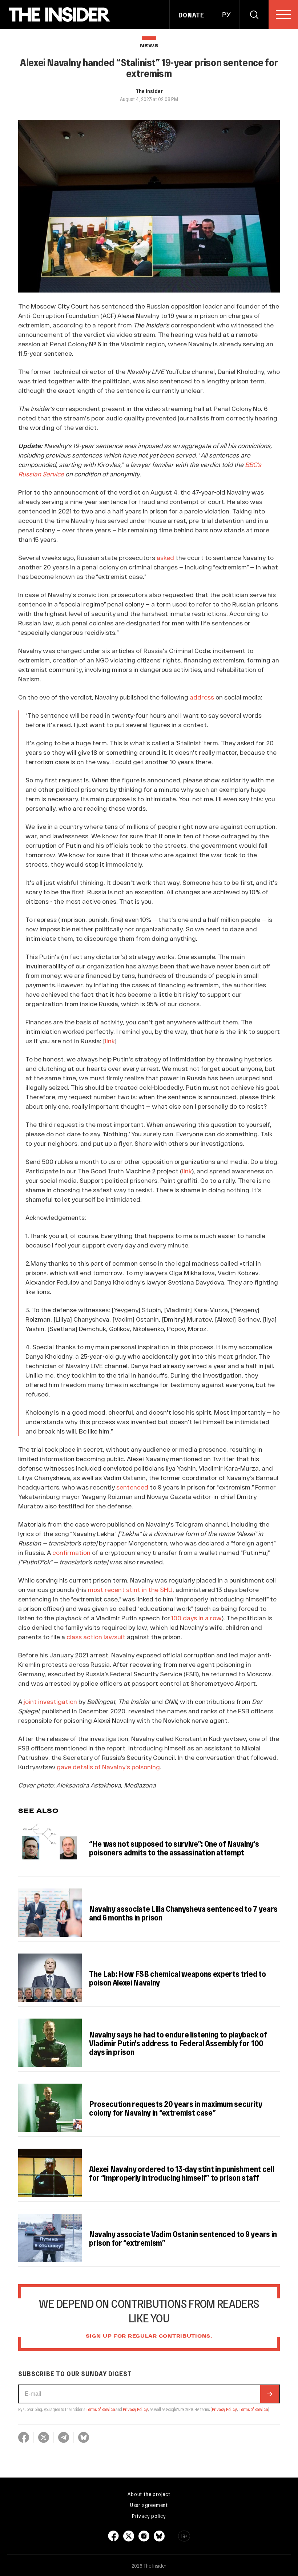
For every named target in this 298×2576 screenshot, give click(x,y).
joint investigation (50, 1701)
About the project (149, 2494)
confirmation (71, 1552)
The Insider (149, 91)
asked (166, 557)
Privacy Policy (135, 2409)
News (149, 46)
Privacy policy (149, 2516)
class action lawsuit (96, 1637)
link (187, 1171)
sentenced (132, 1487)
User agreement (149, 2505)
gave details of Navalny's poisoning (108, 1767)
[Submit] (270, 2394)
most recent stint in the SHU (130, 1589)
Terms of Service (100, 2409)
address (202, 697)
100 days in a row (196, 1618)
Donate (191, 15)
